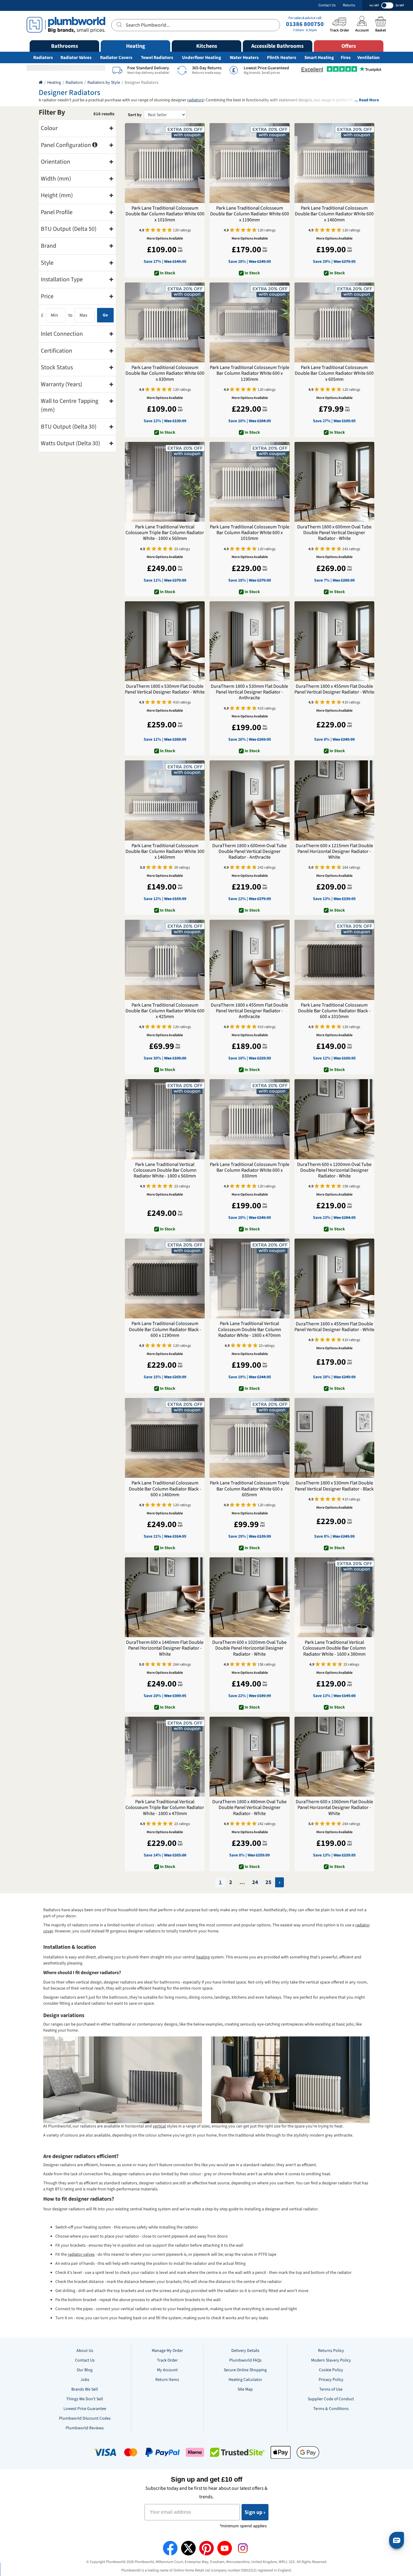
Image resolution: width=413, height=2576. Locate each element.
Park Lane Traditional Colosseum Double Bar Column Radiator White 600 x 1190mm (250, 214)
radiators (195, 100)
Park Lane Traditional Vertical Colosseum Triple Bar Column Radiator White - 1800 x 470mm (165, 1808)
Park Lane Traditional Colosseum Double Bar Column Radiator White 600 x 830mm (165, 374)
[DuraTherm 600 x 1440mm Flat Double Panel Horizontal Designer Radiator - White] (165, 1597)
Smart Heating (319, 58)
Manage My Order (167, 2351)
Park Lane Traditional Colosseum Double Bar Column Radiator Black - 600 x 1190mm (165, 1330)
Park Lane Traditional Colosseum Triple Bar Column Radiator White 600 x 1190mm (250, 374)
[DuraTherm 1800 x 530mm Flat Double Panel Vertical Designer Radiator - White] (165, 641)
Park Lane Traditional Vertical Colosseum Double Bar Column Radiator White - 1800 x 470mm (250, 1330)
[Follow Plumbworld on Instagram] (243, 2548)
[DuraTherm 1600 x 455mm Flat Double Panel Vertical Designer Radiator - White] (334, 1278)
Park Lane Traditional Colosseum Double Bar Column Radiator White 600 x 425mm (165, 1011)
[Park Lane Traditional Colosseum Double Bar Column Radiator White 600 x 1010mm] (165, 163)
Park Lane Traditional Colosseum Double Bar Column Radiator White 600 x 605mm (334, 374)
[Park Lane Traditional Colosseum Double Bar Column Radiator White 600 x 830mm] (165, 322)
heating (203, 1957)
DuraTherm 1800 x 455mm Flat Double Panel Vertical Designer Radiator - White (334, 689)
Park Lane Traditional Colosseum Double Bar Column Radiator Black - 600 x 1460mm (165, 1489)
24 (255, 1882)
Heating (54, 83)
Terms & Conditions (331, 2409)
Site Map (245, 2389)
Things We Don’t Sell (85, 2399)
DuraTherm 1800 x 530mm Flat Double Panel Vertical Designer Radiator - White (165, 689)
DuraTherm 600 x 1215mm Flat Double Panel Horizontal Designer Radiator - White (334, 852)
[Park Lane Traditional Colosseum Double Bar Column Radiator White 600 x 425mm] (165, 960)
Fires (346, 58)
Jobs (85, 2380)
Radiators (43, 58)
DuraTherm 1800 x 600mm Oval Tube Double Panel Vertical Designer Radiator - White (334, 533)
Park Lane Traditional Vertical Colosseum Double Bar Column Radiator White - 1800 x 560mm (165, 1170)
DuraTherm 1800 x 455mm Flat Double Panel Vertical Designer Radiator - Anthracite (249, 1011)
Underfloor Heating (202, 58)
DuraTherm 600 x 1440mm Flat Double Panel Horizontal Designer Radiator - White (165, 1648)
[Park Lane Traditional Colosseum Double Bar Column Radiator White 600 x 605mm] (334, 322)
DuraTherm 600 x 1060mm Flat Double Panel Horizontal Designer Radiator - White (334, 1808)
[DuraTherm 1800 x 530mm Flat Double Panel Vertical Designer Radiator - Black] (334, 1438)
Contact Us (327, 5)
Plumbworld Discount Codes (85, 2418)
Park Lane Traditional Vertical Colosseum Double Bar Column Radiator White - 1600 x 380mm (334, 1648)
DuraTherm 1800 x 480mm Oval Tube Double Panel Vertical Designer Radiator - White (249, 1808)
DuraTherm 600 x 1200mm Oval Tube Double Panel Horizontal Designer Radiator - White (334, 1170)
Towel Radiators (157, 58)
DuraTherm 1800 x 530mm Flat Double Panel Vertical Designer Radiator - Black (334, 1486)
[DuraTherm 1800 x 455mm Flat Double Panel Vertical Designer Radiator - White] (334, 641)
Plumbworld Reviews (85, 2428)
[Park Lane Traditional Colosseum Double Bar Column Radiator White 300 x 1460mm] (165, 800)
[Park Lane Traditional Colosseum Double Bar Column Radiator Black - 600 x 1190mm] (165, 1278)
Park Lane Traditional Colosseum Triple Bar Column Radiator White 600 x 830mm (250, 1170)
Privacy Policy (331, 2380)
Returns (349, 5)
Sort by (135, 115)
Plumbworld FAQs (245, 2360)
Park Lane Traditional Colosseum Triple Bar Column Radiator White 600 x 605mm (250, 1489)
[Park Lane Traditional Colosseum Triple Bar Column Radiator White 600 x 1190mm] (249, 322)
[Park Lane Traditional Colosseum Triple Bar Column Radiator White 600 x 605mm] (249, 1438)
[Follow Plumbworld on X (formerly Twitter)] (188, 2548)
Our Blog (85, 2370)
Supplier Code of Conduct (331, 2399)
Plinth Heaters (282, 58)
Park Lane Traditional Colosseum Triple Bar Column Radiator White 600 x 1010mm (250, 533)
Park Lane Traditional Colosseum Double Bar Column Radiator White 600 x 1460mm (334, 214)
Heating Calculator (245, 2380)
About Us (85, 2351)
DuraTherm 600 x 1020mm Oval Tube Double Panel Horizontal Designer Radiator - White (249, 1648)
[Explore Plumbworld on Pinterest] (207, 2548)
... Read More (367, 100)
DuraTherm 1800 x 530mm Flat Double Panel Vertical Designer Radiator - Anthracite (249, 692)
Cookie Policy (331, 2370)
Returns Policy (331, 2351)
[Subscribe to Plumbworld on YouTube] (225, 2548)
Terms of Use (331, 2389)
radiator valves (81, 2254)
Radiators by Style (104, 83)
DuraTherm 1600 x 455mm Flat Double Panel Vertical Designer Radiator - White (334, 1327)
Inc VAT (374, 5)
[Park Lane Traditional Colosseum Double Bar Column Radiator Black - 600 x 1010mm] (334, 960)
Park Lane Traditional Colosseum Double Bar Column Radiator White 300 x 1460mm (165, 852)
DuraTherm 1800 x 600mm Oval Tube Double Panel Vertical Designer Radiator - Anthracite (249, 852)
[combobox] (195, 25)
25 (268, 1882)
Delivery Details (245, 2351)
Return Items (167, 2380)
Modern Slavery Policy (331, 2360)
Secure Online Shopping (245, 2370)
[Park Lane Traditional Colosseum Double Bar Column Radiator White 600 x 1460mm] (334, 163)
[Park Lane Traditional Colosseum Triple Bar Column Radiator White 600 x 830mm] (249, 1119)
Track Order (167, 2360)
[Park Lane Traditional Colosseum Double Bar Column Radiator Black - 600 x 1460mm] (165, 1438)
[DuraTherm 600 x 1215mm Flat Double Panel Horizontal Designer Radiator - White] (334, 800)
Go (105, 315)
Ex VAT (400, 5)
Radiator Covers (116, 58)
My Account (167, 2370)
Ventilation (369, 58)
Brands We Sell (85, 2389)
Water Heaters (244, 58)
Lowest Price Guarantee (85, 2409)
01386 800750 (305, 24)
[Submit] (119, 24)
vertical (159, 2126)
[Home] (41, 83)
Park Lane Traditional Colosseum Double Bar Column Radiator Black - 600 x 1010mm (334, 1011)
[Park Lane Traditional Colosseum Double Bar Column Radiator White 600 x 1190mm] (249, 163)
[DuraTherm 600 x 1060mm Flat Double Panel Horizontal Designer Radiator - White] (334, 1757)
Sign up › (255, 2512)
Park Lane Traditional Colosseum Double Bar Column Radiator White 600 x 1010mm (165, 214)
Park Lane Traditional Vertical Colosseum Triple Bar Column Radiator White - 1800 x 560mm (165, 533)
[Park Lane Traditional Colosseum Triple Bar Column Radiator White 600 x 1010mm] (249, 482)
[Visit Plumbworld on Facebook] (170, 2548)
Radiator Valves (76, 58)
